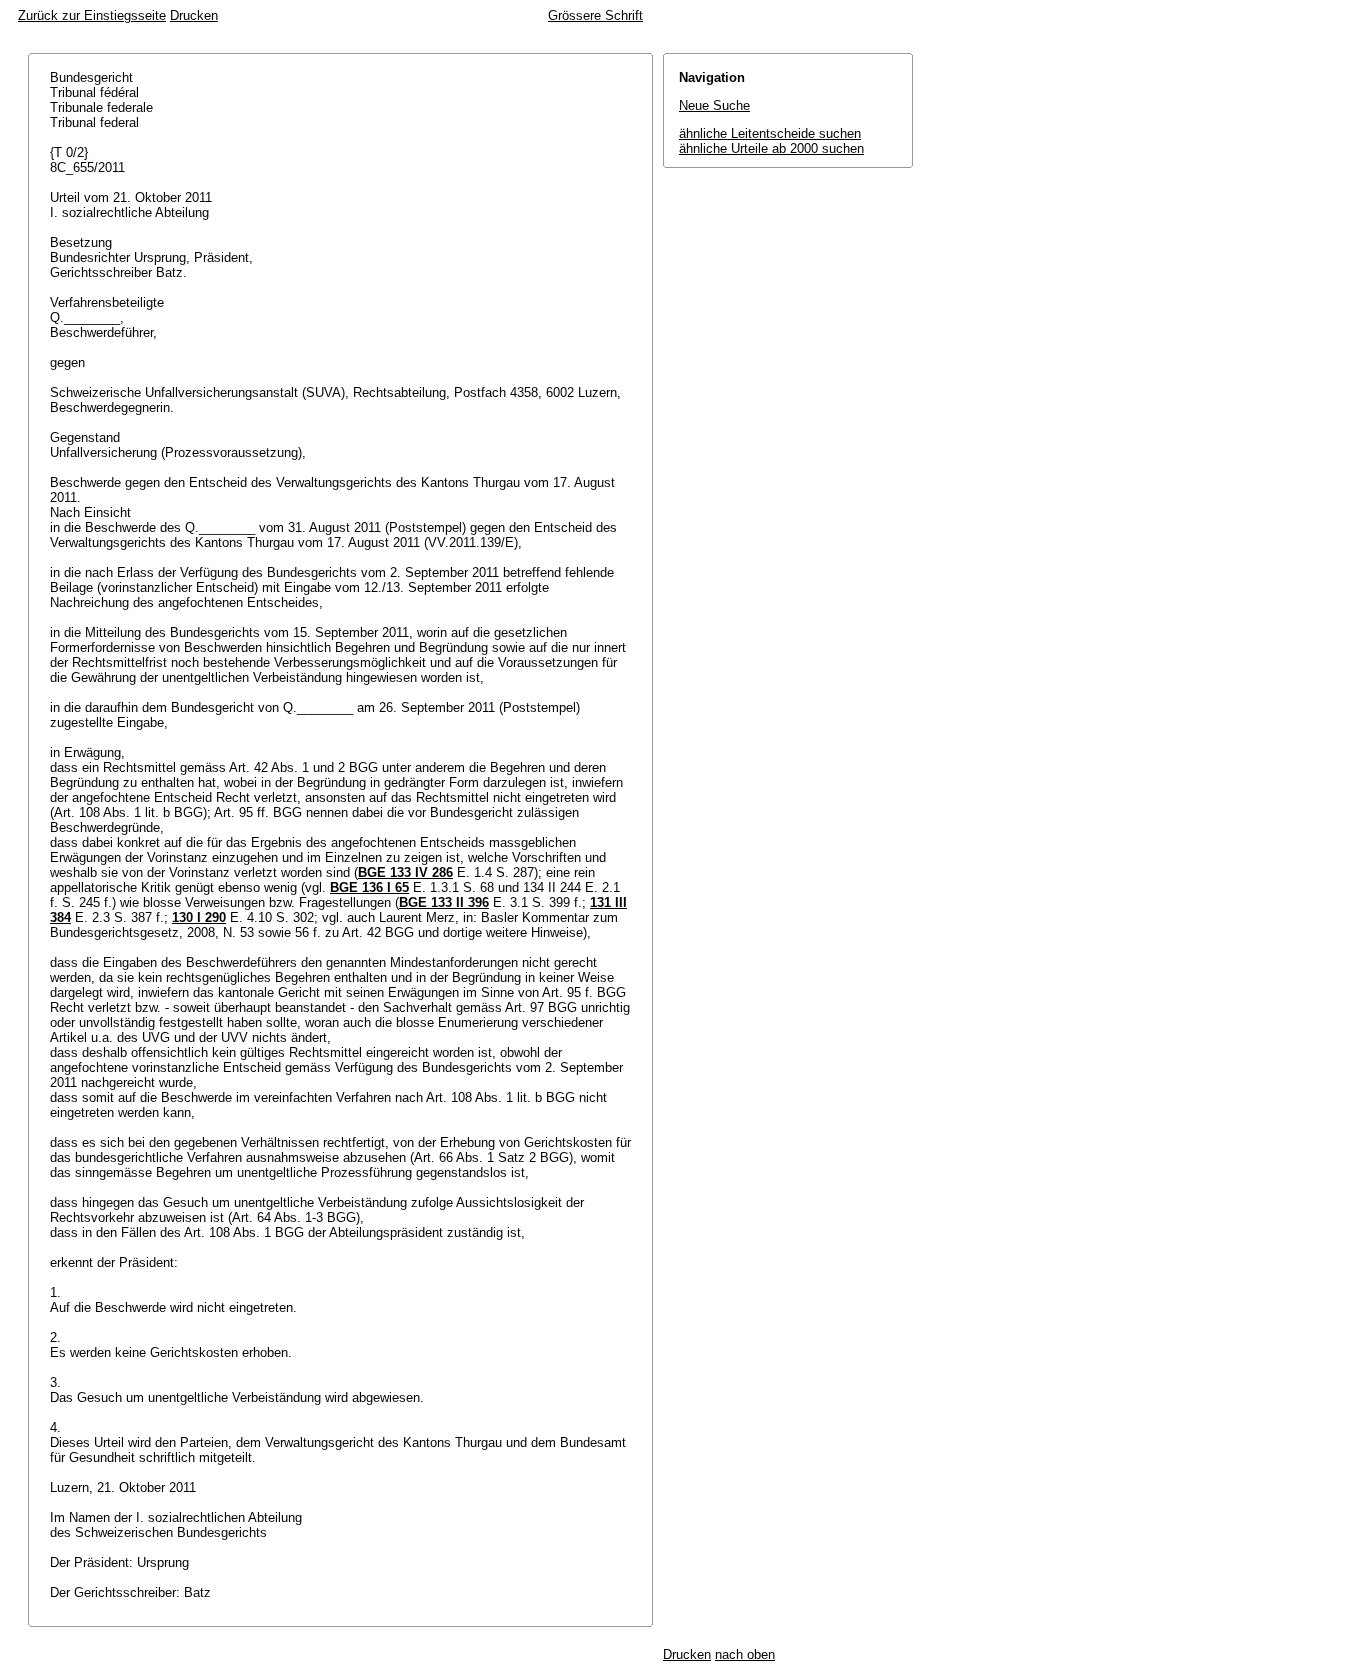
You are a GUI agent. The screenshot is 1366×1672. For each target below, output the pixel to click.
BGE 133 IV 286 (405, 872)
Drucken (194, 15)
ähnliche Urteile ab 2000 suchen (771, 148)
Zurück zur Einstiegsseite (92, 15)
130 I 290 (199, 917)
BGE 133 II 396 (444, 902)
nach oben (745, 1654)
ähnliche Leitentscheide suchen (770, 133)
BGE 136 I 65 (369, 887)
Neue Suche (714, 105)
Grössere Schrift (595, 15)
